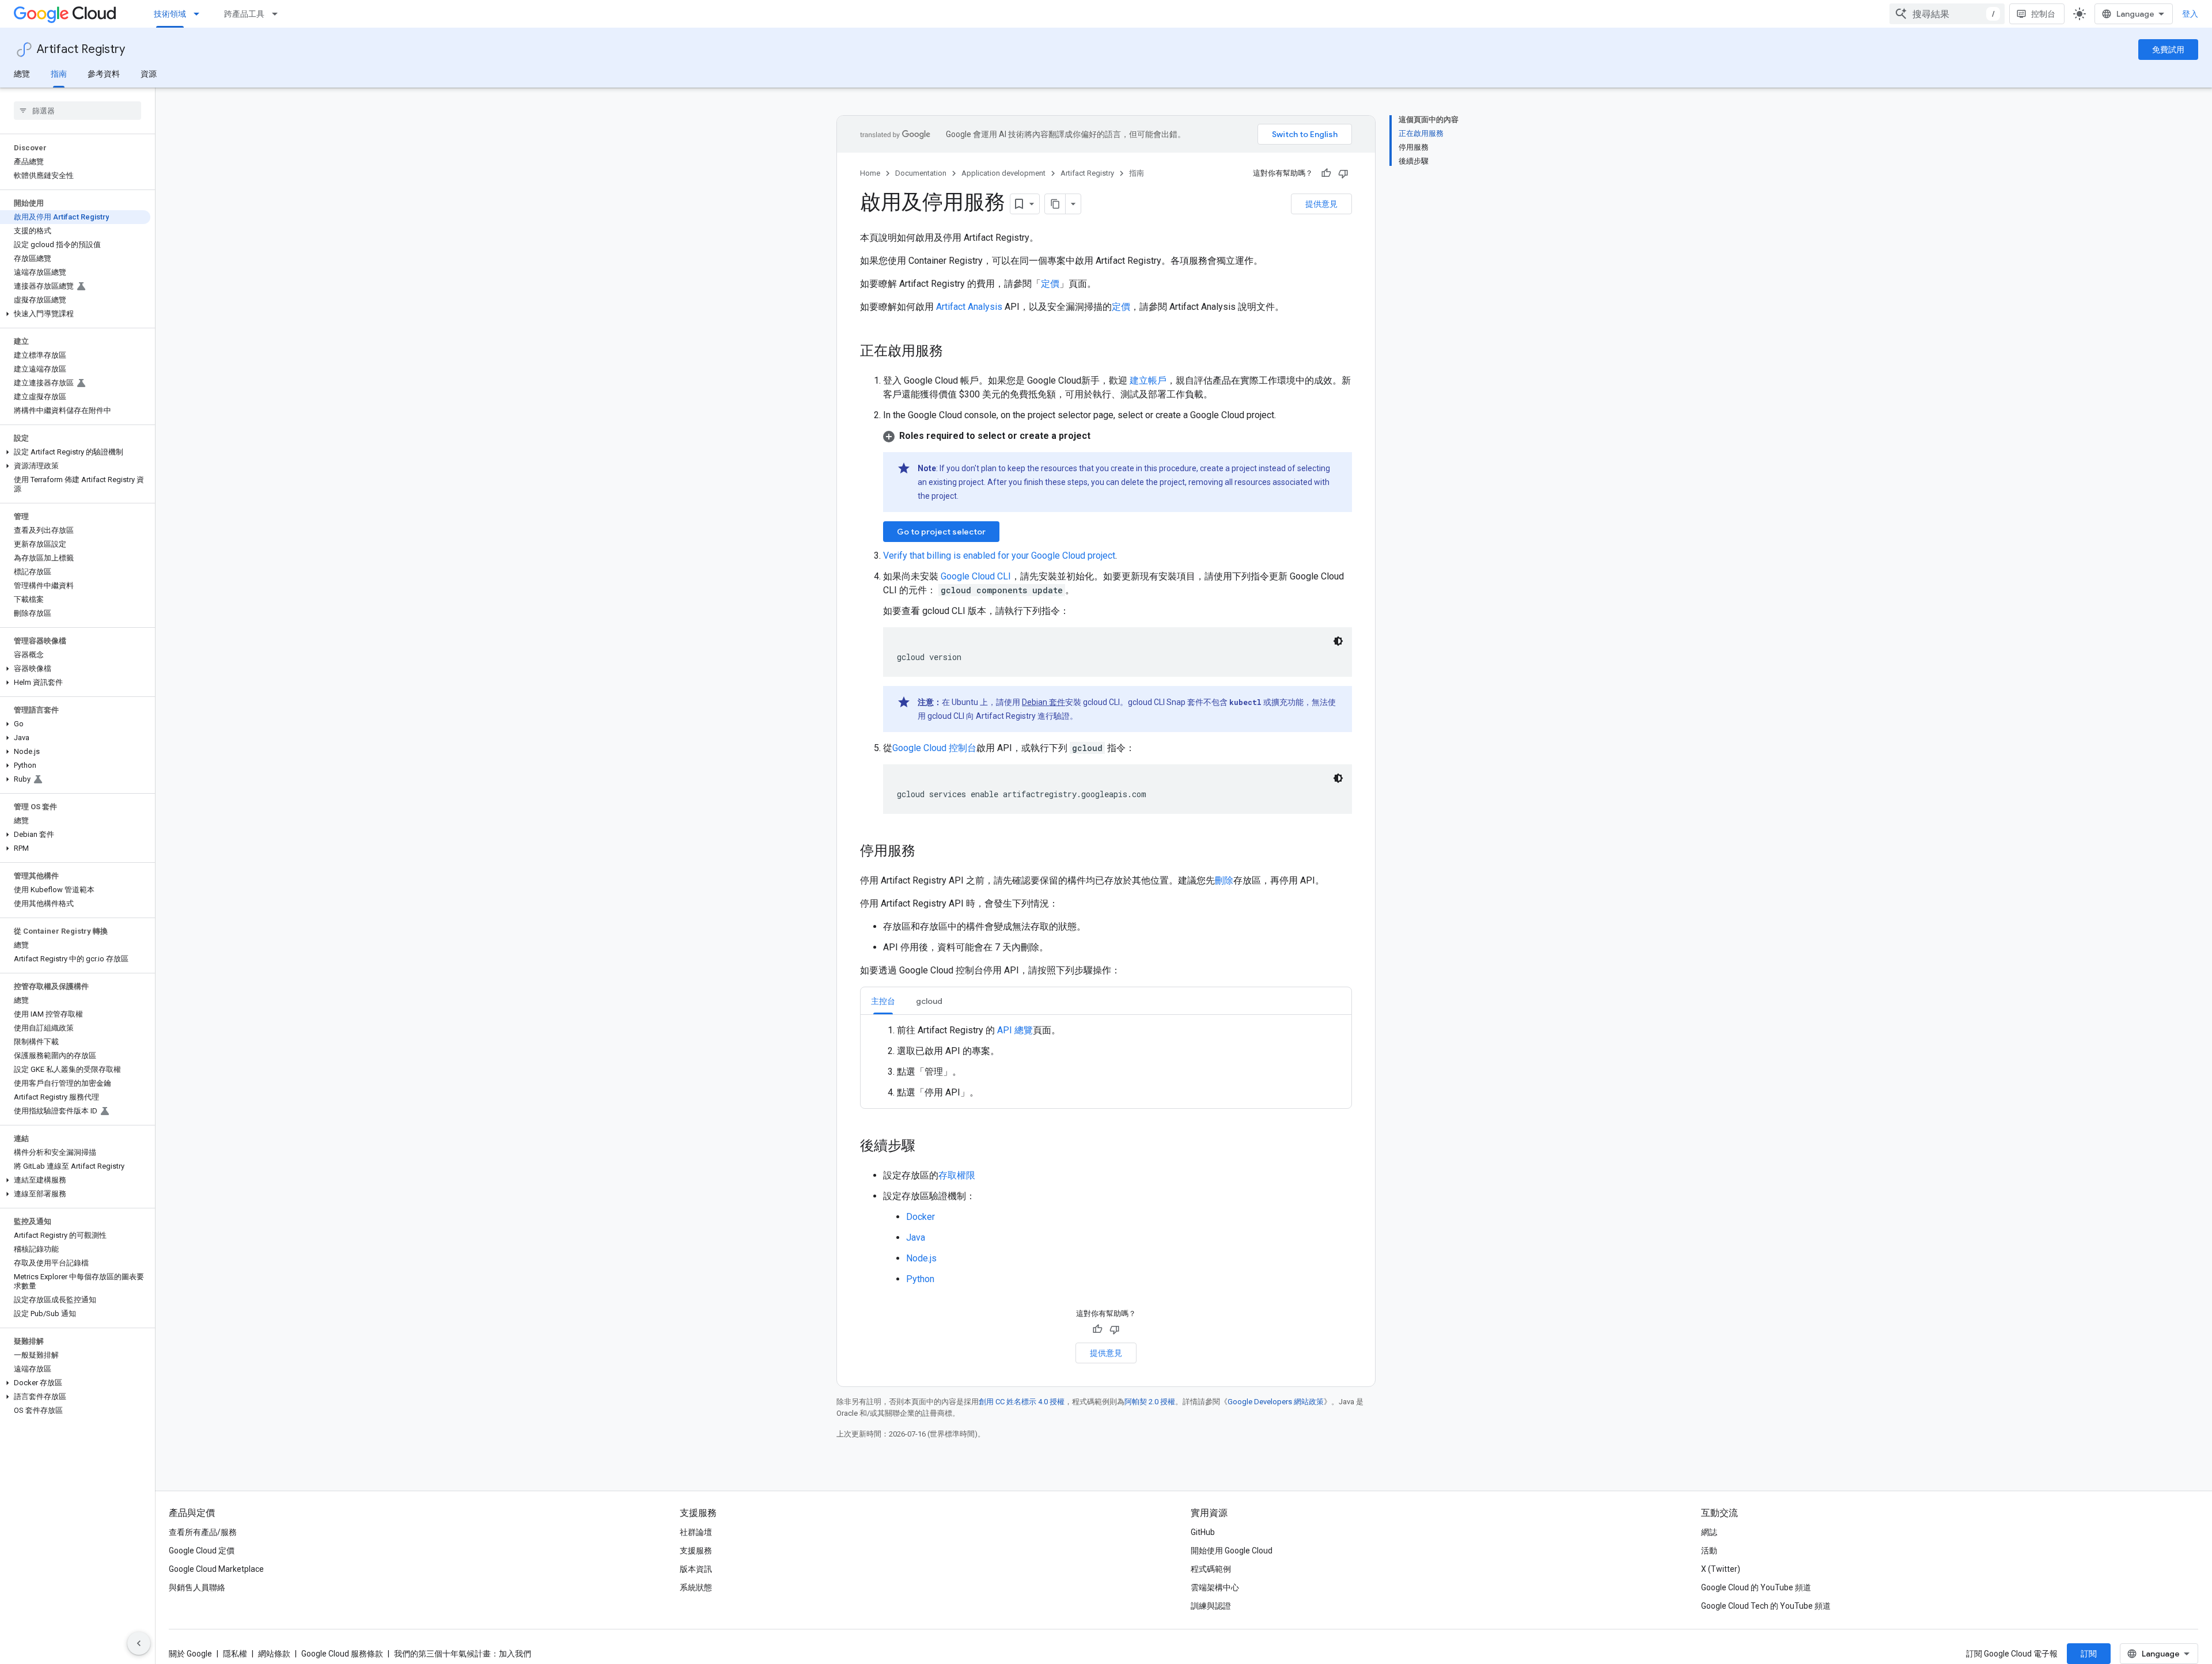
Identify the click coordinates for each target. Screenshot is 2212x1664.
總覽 (22, 74)
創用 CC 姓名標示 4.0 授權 (1022, 1402)
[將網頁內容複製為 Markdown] (1055, 204)
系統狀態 (696, 1587)
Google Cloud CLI (976, 576)
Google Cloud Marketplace (216, 1569)
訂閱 (2089, 1654)
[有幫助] (1326, 173)
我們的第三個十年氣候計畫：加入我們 (463, 1654)
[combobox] (1947, 14)
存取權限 (957, 1175)
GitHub (1203, 1532)
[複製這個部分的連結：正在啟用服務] (955, 352)
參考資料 (104, 74)
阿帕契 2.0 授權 (1150, 1402)
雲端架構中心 (1215, 1587)
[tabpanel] (1106, 1062)
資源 (149, 74)
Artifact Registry (81, 49)
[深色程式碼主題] (1338, 641)
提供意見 (1321, 204)
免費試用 (2168, 50)
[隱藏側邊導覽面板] (139, 1643)
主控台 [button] (883, 1001)
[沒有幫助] (1343, 173)
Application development (1003, 173)
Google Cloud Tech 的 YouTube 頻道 (1766, 1606)
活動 (1709, 1551)
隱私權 (235, 1654)
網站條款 (274, 1654)
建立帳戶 (1147, 380)
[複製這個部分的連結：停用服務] (927, 852)
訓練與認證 (1211, 1606)
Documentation (921, 173)
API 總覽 (1015, 1030)
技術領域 (170, 14)
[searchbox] (77, 111)
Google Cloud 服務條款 (342, 1654)
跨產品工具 (244, 14)
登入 (2190, 14)
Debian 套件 (1043, 702)
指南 (59, 74)
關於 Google (190, 1654)
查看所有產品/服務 (203, 1532)
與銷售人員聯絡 (197, 1587)
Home (870, 173)
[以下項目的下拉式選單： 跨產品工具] (278, 14)
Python (920, 1279)
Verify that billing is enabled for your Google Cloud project (999, 556)
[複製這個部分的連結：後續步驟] (927, 1147)
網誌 (1709, 1532)
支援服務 (696, 1551)
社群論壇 (696, 1532)
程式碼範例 (1211, 1569)
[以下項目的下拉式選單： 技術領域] (200, 14)
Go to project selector (941, 532)
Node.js (921, 1258)
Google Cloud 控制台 (934, 748)
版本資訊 (696, 1569)
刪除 (1224, 880)
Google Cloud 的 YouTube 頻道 (1756, 1587)
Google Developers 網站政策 (1276, 1402)
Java (916, 1237)
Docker (921, 1217)
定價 (1050, 284)
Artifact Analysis (969, 307)
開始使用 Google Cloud (1232, 1551)
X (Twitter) (1721, 1569)
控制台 (2043, 14)
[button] (75, 314)
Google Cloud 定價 (202, 1551)
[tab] (883, 1001)
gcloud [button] (929, 1001)
